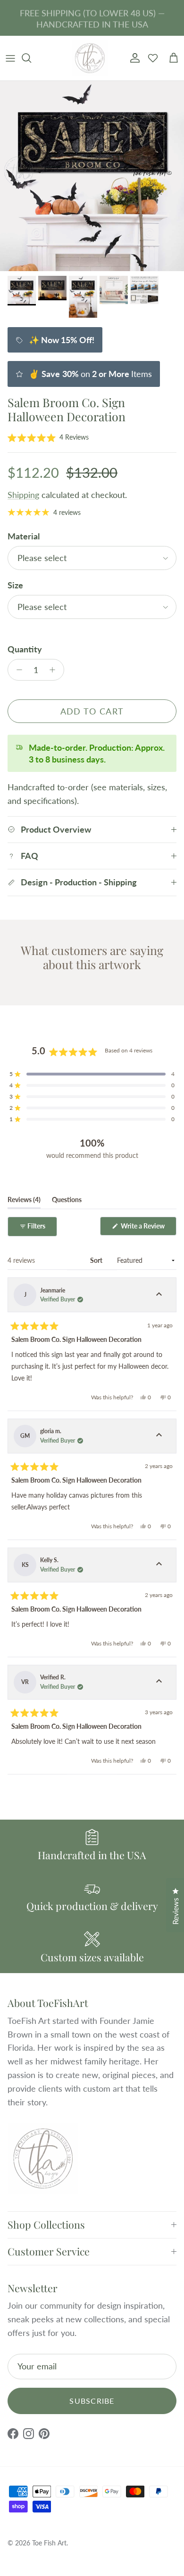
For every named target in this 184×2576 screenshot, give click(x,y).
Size (15, 585)
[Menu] (10, 58)
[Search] (31, 58)
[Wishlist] (153, 58)
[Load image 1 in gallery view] (92, 176)
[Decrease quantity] (17, 670)
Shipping (23, 495)
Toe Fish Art (49, 2543)
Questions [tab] (67, 1202)
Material (24, 536)
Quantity (25, 649)
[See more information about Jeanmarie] (159, 1295)
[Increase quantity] (55, 670)
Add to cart (92, 711)
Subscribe (92, 2401)
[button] (48, 437)
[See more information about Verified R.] (159, 1682)
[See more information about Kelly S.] (159, 1565)
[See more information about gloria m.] (159, 1436)
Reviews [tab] (24, 1202)
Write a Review (148, 1228)
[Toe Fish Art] (90, 58)
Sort (97, 1260)
